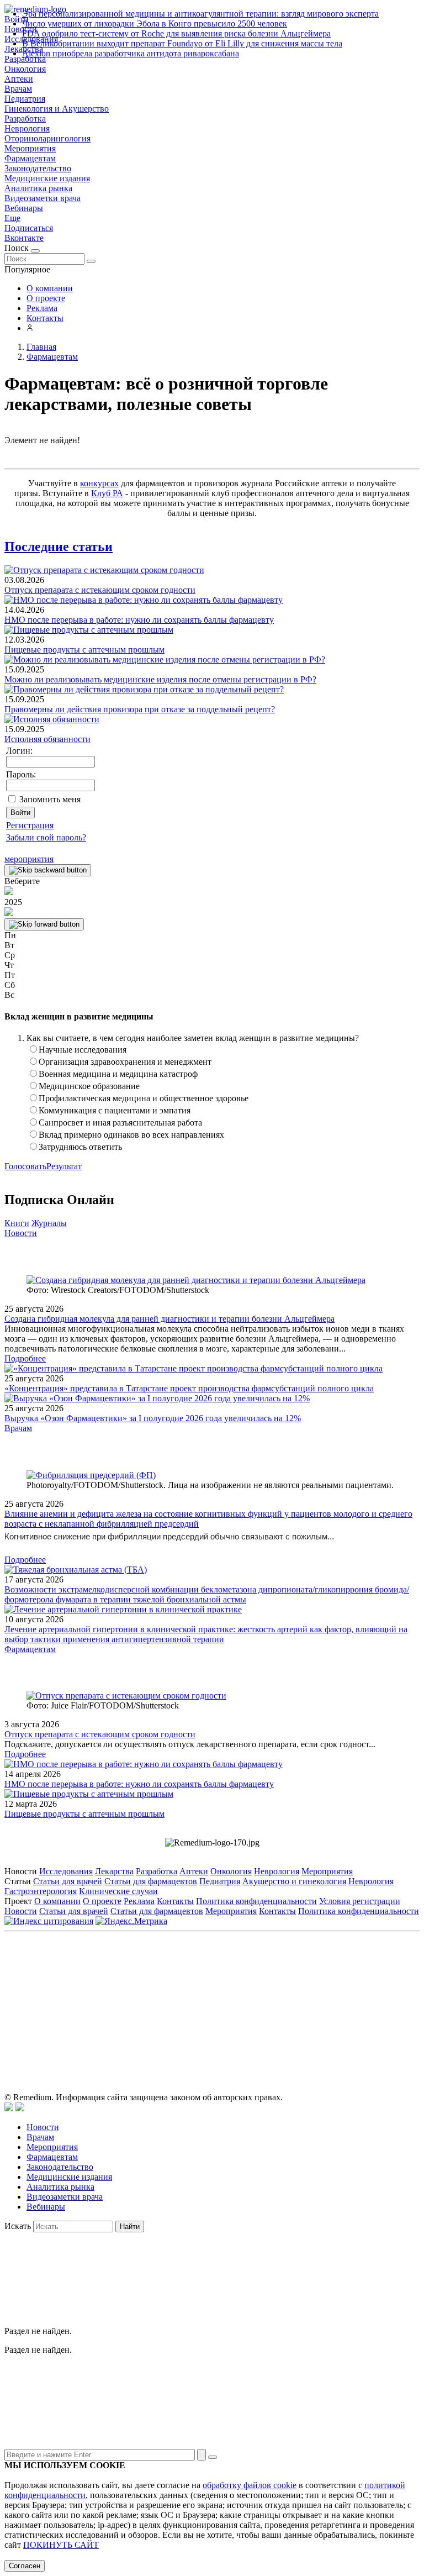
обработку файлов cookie (250, 2485)
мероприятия (29, 859)
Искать (18, 2226)
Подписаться (29, 228)
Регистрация (30, 825)
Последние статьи (59, 546)
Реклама (42, 308)
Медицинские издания (47, 178)
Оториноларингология (47, 138)
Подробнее (25, 1358)
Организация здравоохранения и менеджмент (125, 1062)
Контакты (45, 318)
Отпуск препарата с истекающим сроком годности (100, 590)
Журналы (49, 1223)
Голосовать (25, 1166)
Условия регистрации (360, 1901)
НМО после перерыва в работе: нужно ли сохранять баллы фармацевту (139, 620)
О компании (50, 288)
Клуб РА (107, 493)
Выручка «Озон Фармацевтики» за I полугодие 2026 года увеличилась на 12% (153, 1418)
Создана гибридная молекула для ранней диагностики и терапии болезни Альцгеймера (169, 1319)
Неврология (27, 128)
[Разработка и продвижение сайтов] (9, 2108)
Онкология (25, 69)
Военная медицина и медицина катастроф (118, 1074)
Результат (64, 1166)
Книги (17, 1223)
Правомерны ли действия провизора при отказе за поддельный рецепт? (140, 709)
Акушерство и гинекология (294, 1881)
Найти (130, 2227)
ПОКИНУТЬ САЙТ (61, 2545)
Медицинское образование (89, 1086)
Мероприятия (30, 148)
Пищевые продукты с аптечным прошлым (84, 650)
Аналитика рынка (38, 188)
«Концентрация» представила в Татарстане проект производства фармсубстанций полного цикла (189, 1388)
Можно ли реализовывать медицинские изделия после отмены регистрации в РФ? (160, 679)
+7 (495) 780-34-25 (189, 1987)
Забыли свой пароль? (46, 837)
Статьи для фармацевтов (151, 1881)
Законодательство (38, 168)
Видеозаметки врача (43, 198)
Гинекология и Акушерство (57, 109)
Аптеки (19, 79)
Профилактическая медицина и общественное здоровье (144, 1098)
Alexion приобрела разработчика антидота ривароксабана (131, 53)
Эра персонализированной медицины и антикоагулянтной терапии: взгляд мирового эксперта (200, 14)
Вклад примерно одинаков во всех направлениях (131, 1135)
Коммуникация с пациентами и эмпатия (115, 1110)
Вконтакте (24, 238)
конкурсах (99, 483)
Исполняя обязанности (47, 739)
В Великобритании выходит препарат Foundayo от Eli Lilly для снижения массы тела (182, 43)
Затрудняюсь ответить (80, 1147)
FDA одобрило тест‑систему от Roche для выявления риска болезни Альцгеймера (176, 33)
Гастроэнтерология (41, 1891)
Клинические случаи (118, 1891)
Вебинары (24, 208)
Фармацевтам (30, 158)
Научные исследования (83, 1050)
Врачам (18, 89)
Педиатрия (25, 99)
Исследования (66, 1871)
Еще (12, 218)
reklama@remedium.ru (334, 1987)
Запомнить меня (50, 799)
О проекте (46, 298)
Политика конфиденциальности (256, 1901)
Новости (21, 1233)
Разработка (25, 119)
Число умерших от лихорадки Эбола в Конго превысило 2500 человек (155, 23)
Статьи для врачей (68, 1881)
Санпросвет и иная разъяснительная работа (120, 1123)
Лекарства (114, 1871)
